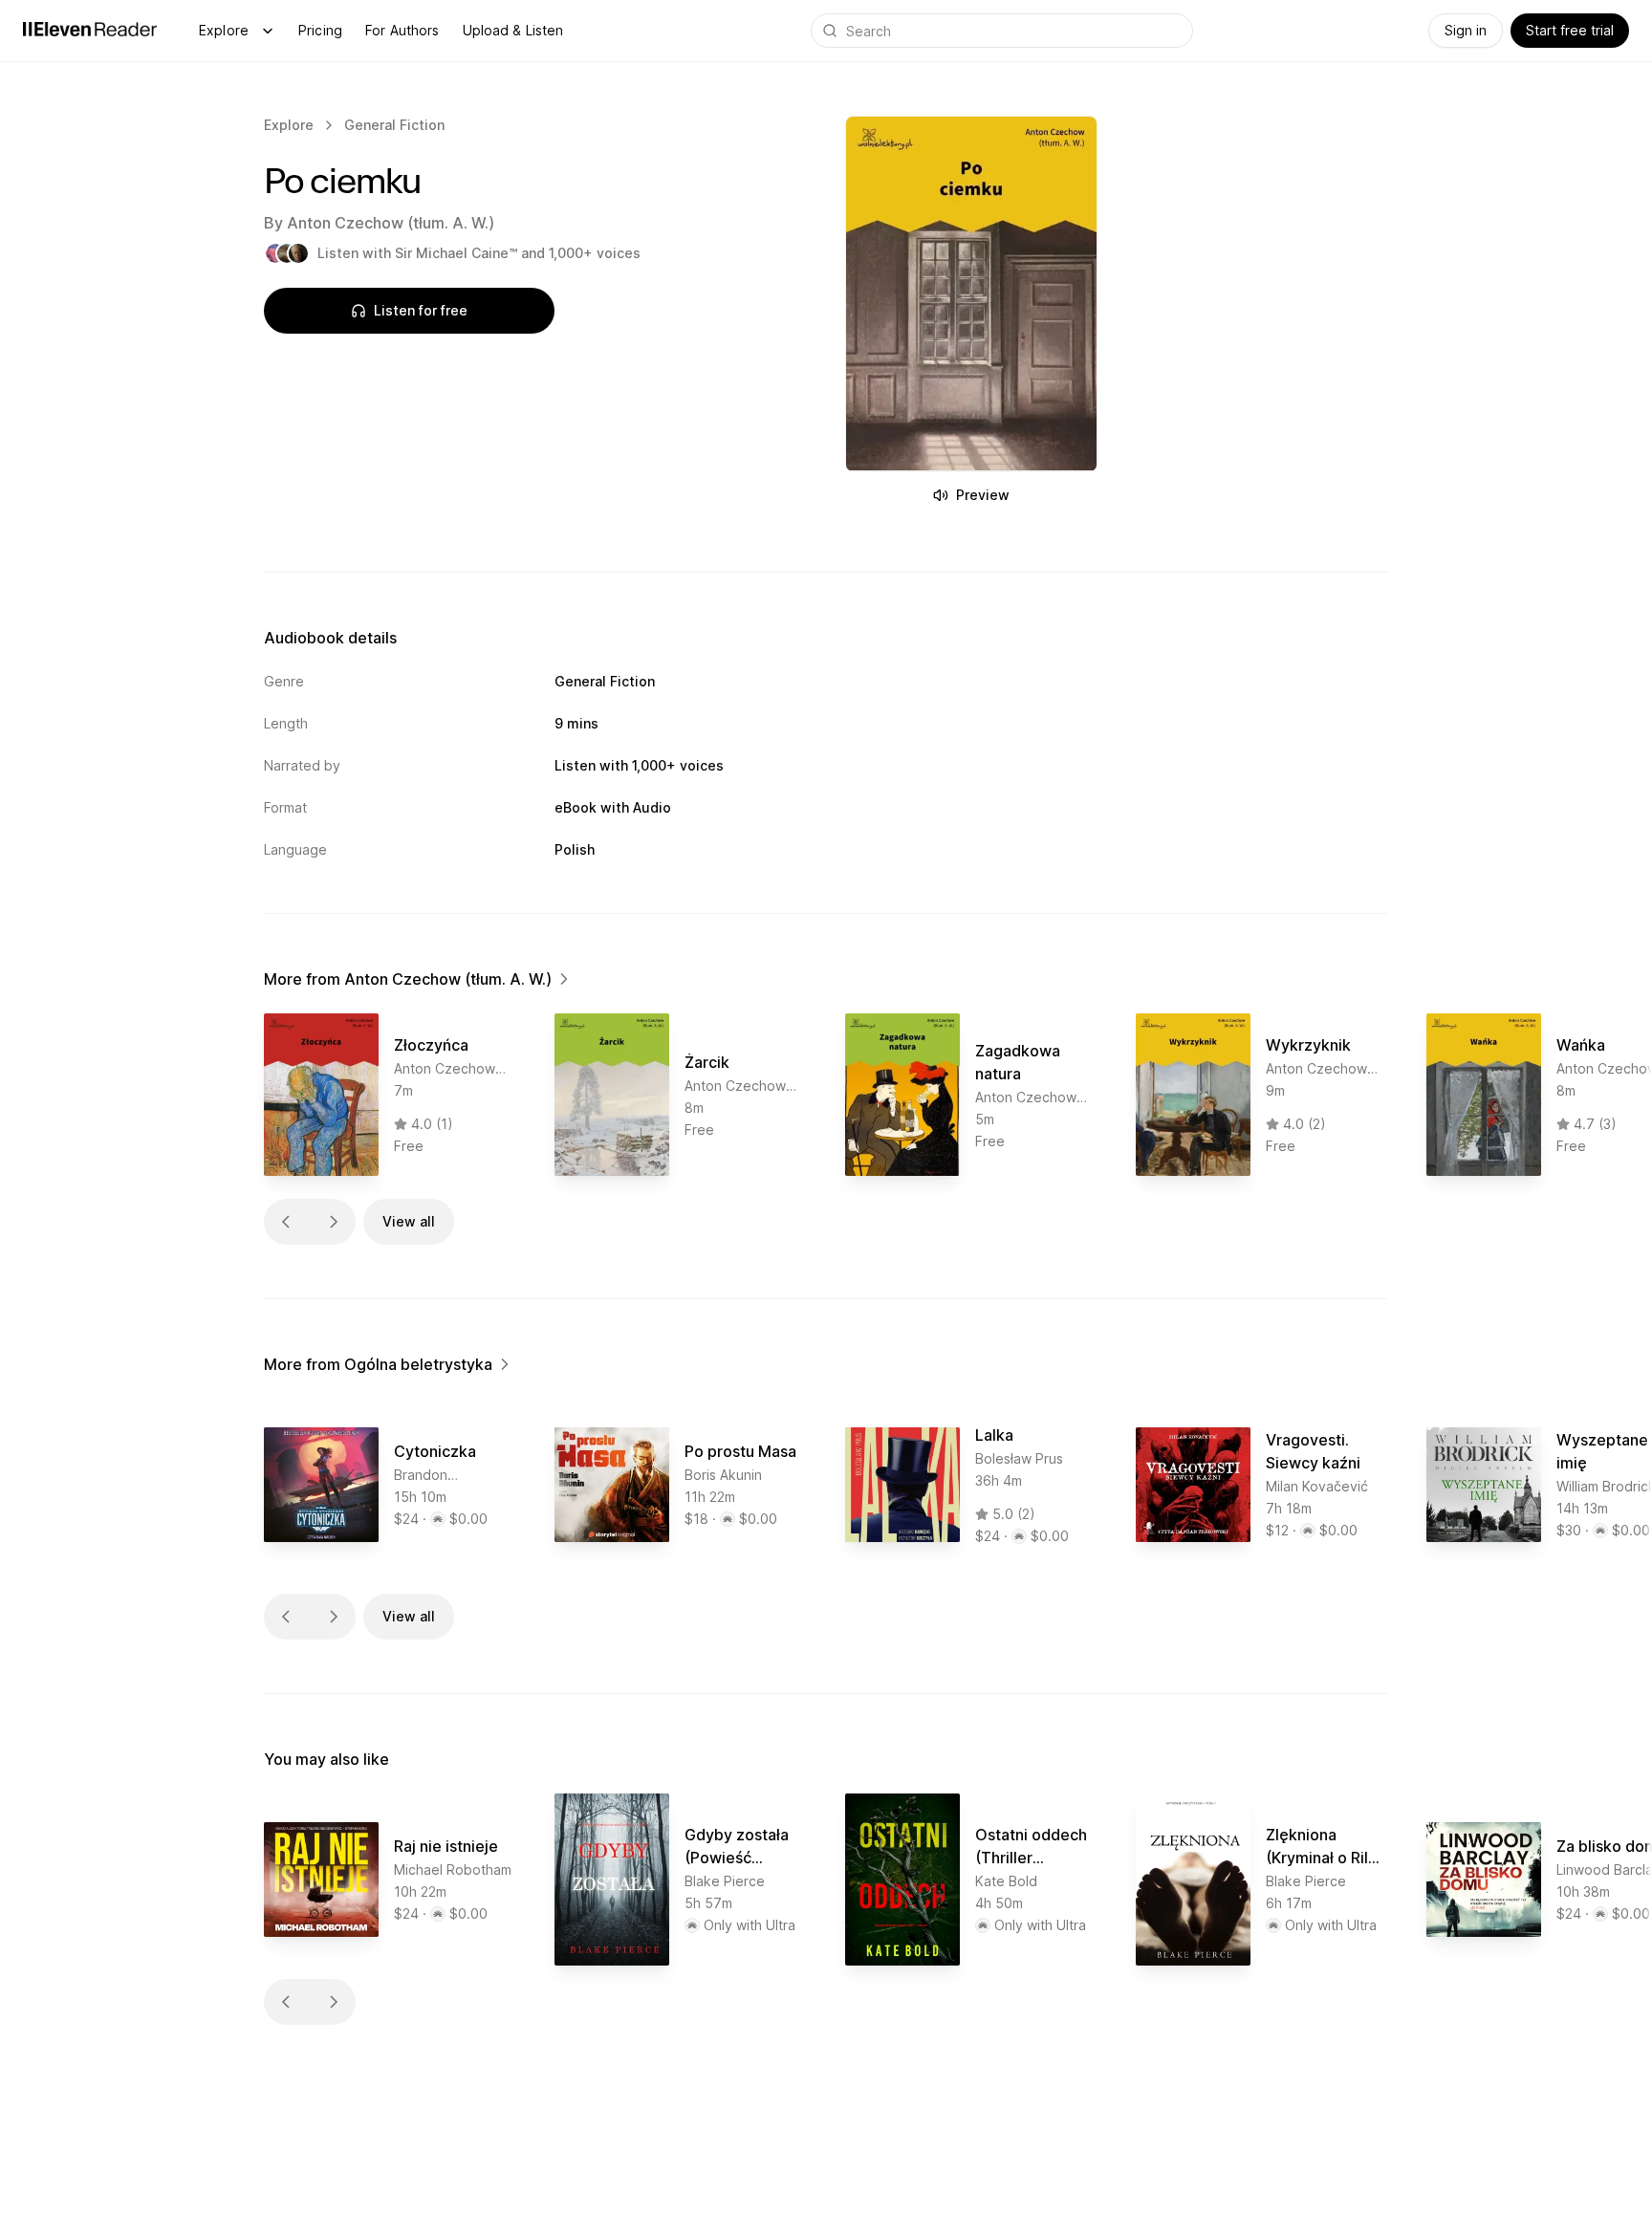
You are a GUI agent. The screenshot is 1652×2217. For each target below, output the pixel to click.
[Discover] (268, 31)
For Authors (402, 30)
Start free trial (1570, 30)
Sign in (1466, 30)
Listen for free (421, 310)
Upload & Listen (513, 30)
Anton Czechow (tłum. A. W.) (391, 223)
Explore (224, 30)
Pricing (320, 30)
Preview (983, 495)
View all (409, 1221)
